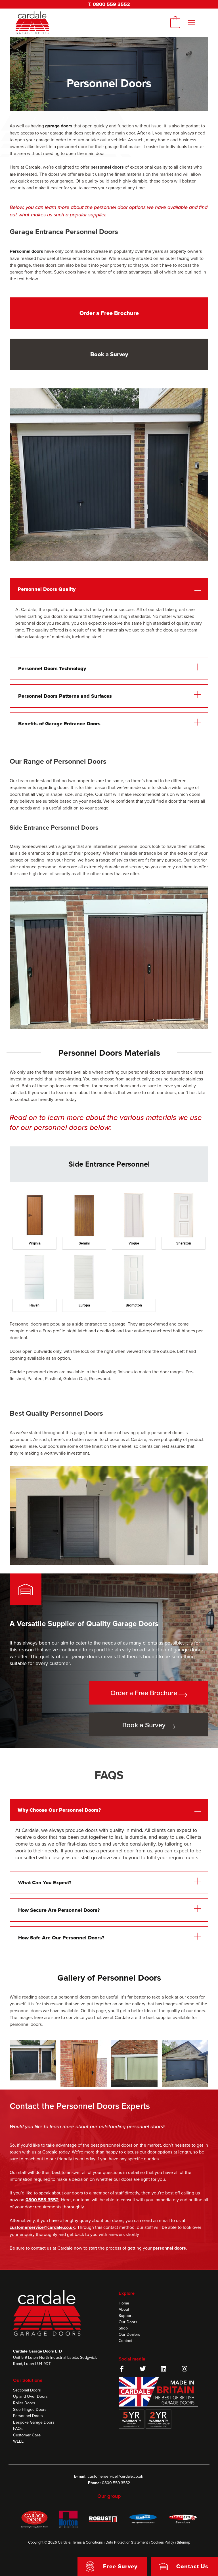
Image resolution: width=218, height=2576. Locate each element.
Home (124, 2303)
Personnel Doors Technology (52, 668)
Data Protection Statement (127, 2542)
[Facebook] (122, 2369)
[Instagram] (185, 2369)
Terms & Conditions (87, 2542)
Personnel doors (26, 251)
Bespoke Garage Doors (34, 2422)
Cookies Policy (162, 2542)
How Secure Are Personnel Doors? (59, 1910)
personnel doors (107, 167)
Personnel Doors (28, 2416)
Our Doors (128, 2322)
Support (126, 2316)
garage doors (59, 126)
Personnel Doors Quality (47, 589)
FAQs (18, 2428)
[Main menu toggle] (191, 23)
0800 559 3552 (111, 4)
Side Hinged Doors (30, 2409)
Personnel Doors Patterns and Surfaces (65, 696)
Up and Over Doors (30, 2396)
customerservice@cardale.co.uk (115, 2476)
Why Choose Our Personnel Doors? (59, 1810)
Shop (123, 2328)
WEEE (18, 2441)
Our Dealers (129, 2334)
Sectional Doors (27, 2390)
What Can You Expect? (45, 1883)
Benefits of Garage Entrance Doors (59, 724)
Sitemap (184, 2542)
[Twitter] (143, 2369)
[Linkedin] (163, 2369)
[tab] (109, 1164)
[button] (109, 589)
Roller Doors (24, 2403)
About (124, 2309)
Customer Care (27, 2435)
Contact (125, 2341)
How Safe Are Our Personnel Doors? (61, 1938)
